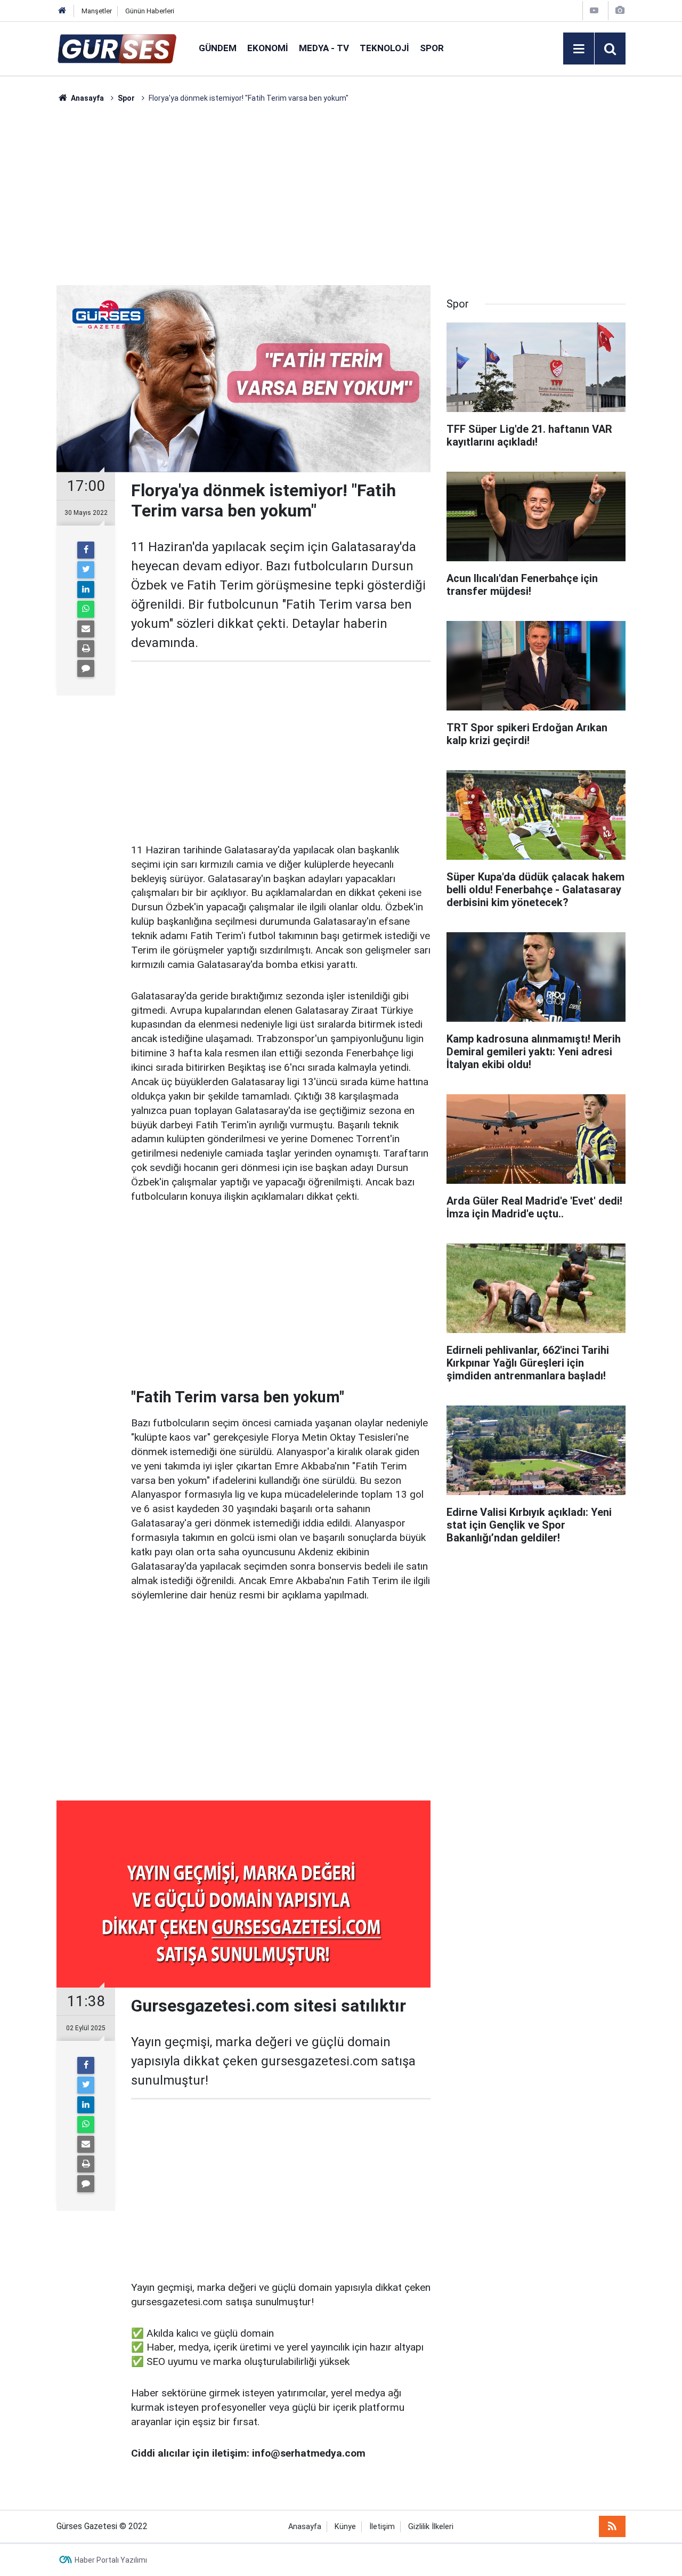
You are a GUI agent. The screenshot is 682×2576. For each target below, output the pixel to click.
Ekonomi (268, 48)
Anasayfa (305, 2527)
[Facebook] (86, 550)
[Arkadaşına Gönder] (86, 629)
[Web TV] (594, 10)
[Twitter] (86, 570)
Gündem (218, 48)
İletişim (382, 2527)
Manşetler (97, 11)
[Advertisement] (341, 195)
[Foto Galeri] (620, 10)
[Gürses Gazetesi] (117, 48)
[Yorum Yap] (86, 668)
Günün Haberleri (150, 11)
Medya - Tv (324, 48)
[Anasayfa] (62, 11)
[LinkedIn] (86, 590)
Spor (432, 48)
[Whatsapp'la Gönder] (86, 609)
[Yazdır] (86, 649)
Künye (345, 2527)
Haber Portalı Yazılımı (111, 2560)
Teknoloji (384, 48)
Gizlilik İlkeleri (431, 2527)
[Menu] (579, 49)
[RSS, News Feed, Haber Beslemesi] (612, 2526)
